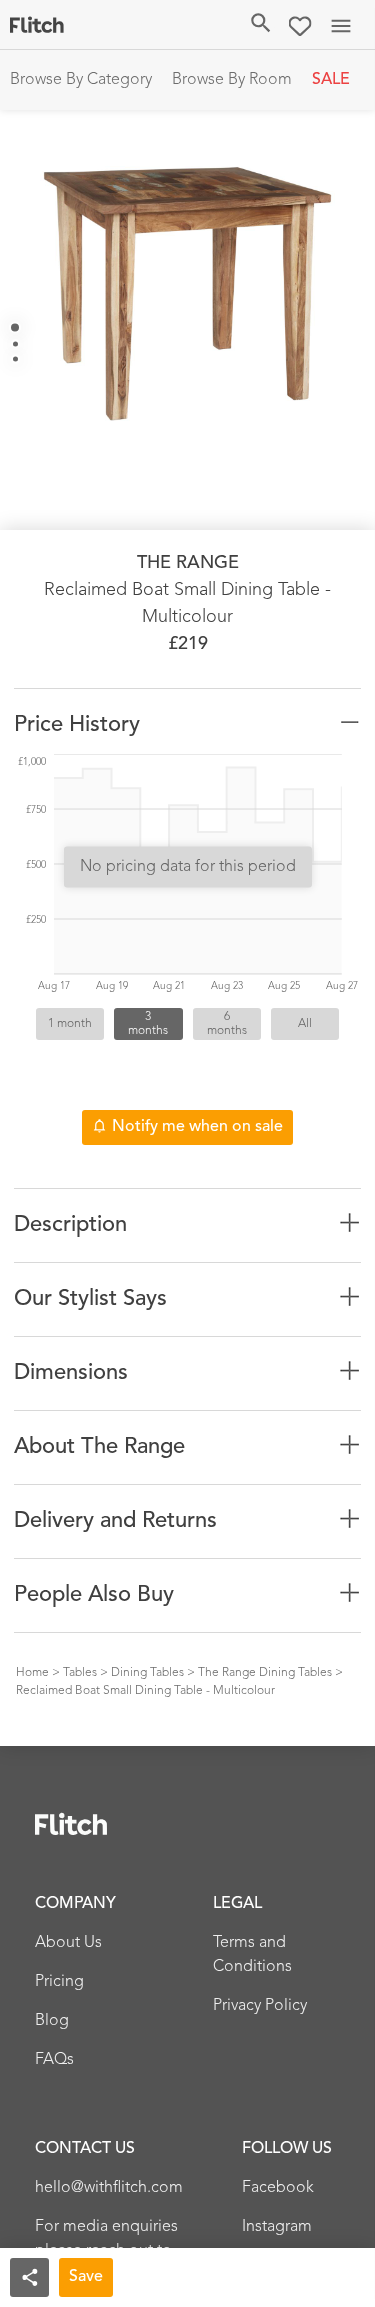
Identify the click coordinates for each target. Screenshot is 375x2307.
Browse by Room (232, 80)
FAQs (54, 2060)
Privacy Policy (260, 2006)
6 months (227, 1024)
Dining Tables (147, 1673)
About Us (68, 1943)
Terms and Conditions (252, 1955)
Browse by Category (81, 80)
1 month (70, 1024)
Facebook (278, 2188)
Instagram (277, 2227)
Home (32, 1673)
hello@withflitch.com (109, 2188)
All (305, 1024)
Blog (52, 2021)
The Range (188, 563)
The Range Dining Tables (265, 1673)
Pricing (59, 1982)
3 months (148, 1024)
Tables (80, 1673)
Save (86, 2277)
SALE (331, 80)
